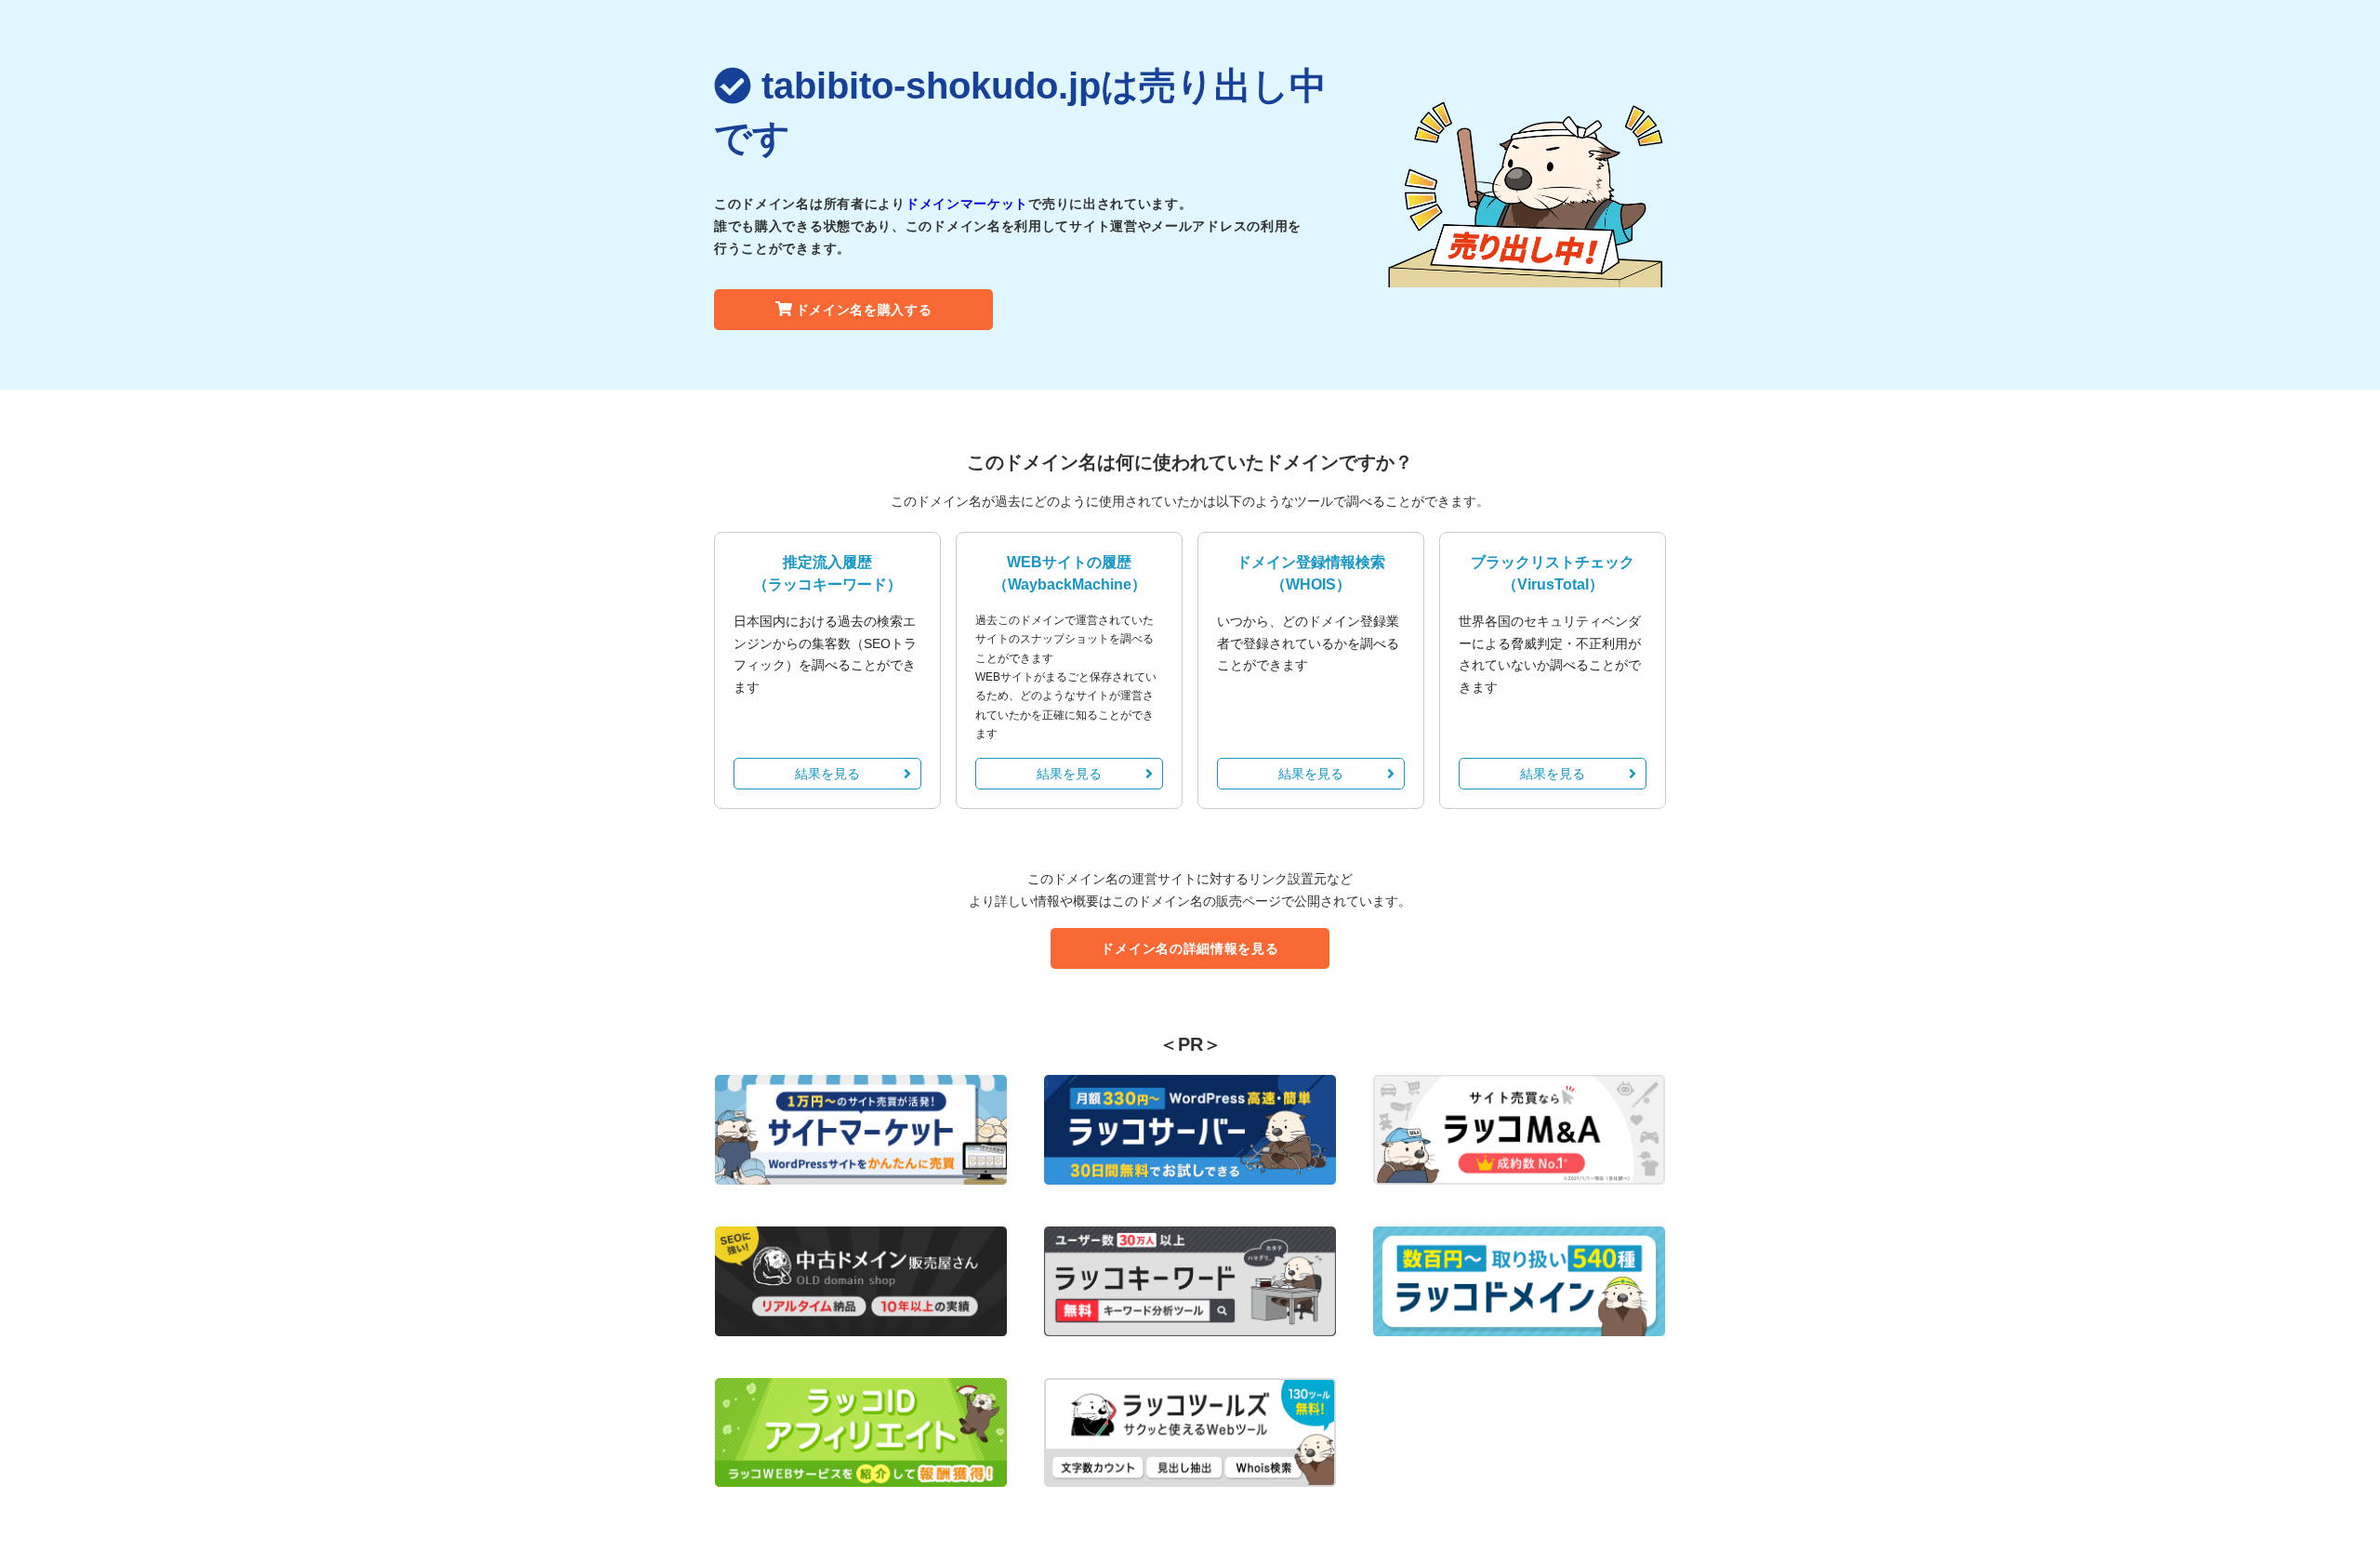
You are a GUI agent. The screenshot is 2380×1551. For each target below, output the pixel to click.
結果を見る (827, 774)
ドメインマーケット (967, 204)
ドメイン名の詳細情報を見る (1190, 948)
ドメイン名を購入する (864, 310)
